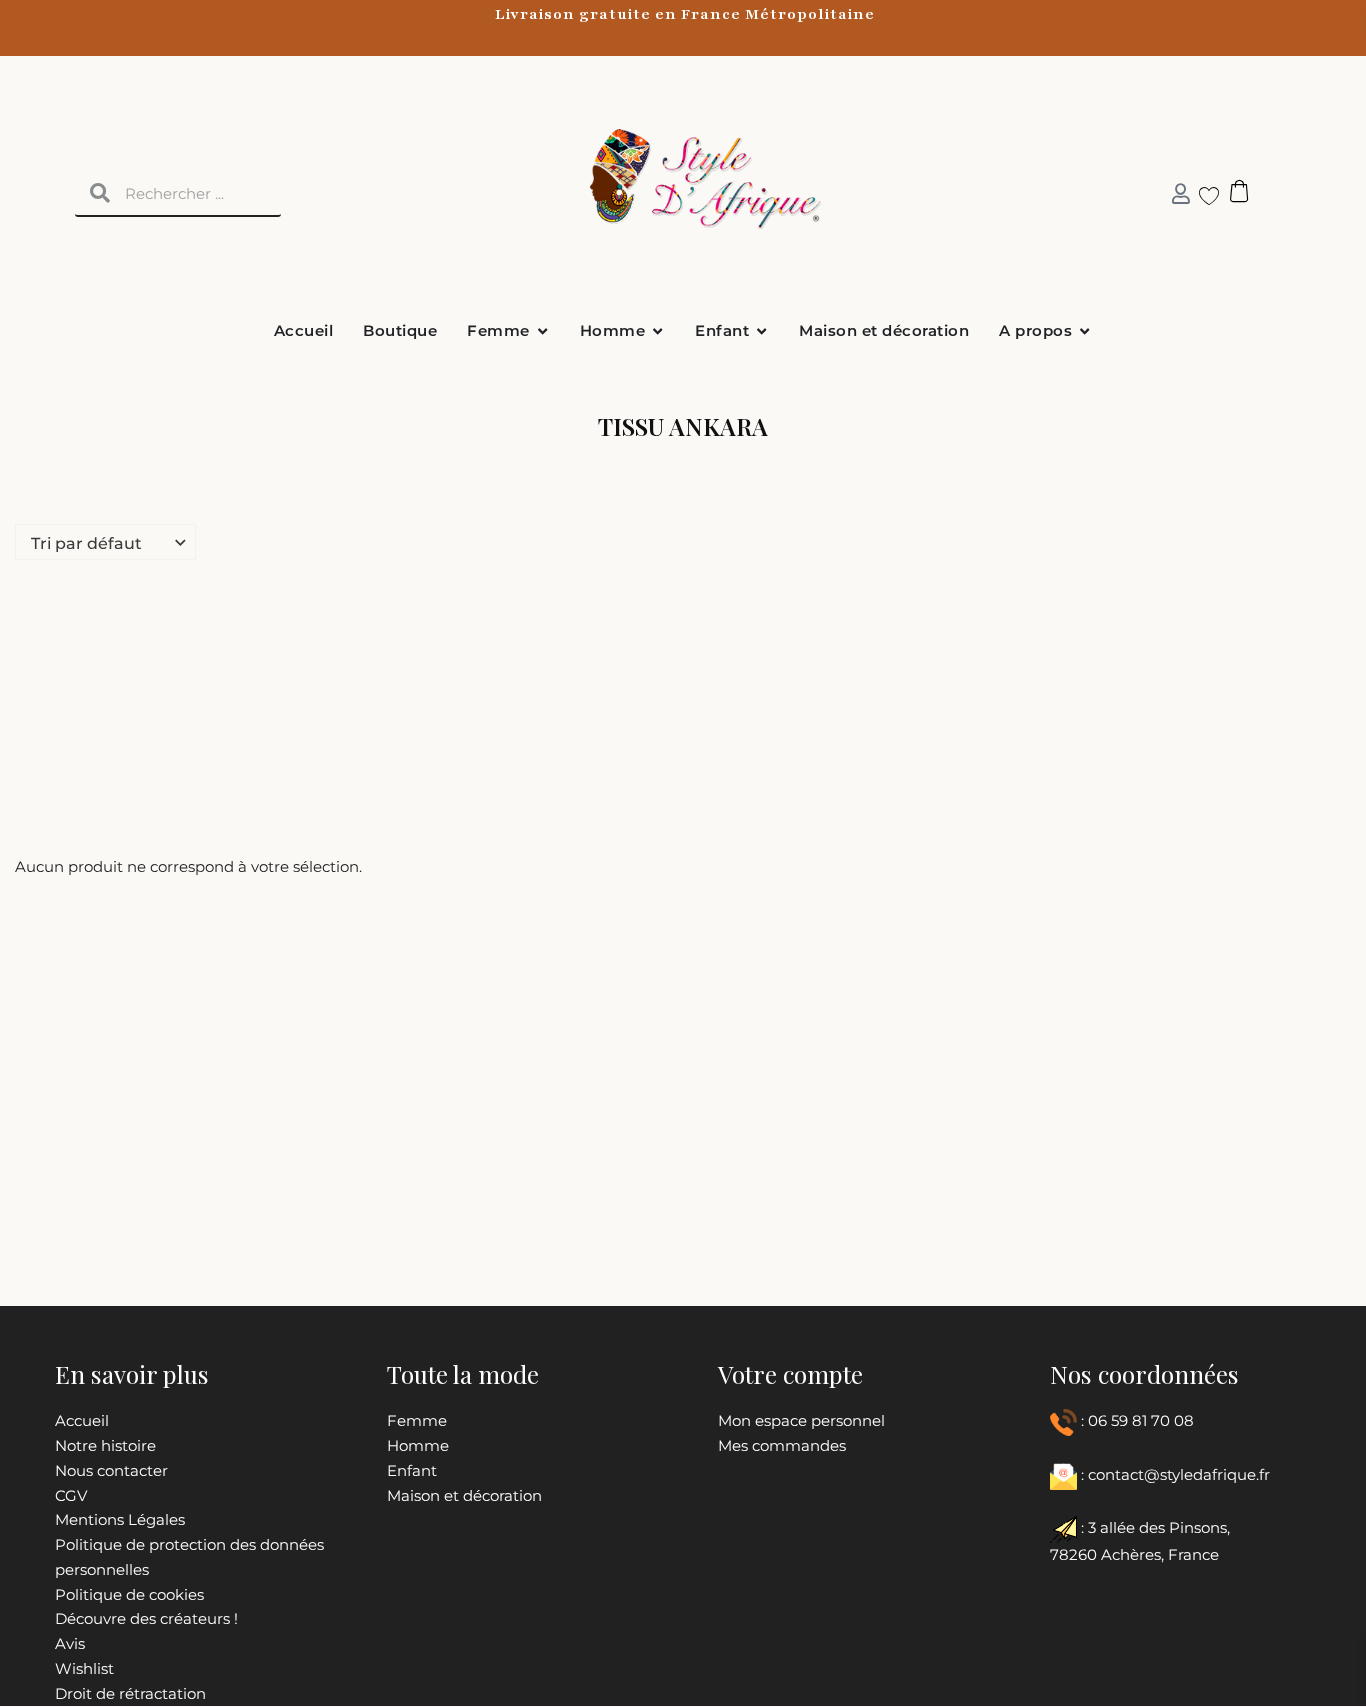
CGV (71, 1495)
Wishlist (84, 1668)
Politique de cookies (129, 1594)
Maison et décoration (464, 1495)
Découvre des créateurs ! (146, 1618)
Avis (70, 1643)
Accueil (82, 1420)
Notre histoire (105, 1445)
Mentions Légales (120, 1519)
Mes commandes (782, 1445)
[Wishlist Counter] (1201, 195)
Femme (417, 1420)
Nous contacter (111, 1470)
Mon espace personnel (801, 1420)
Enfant (412, 1470)
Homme (418, 1445)
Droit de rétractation (130, 1693)
